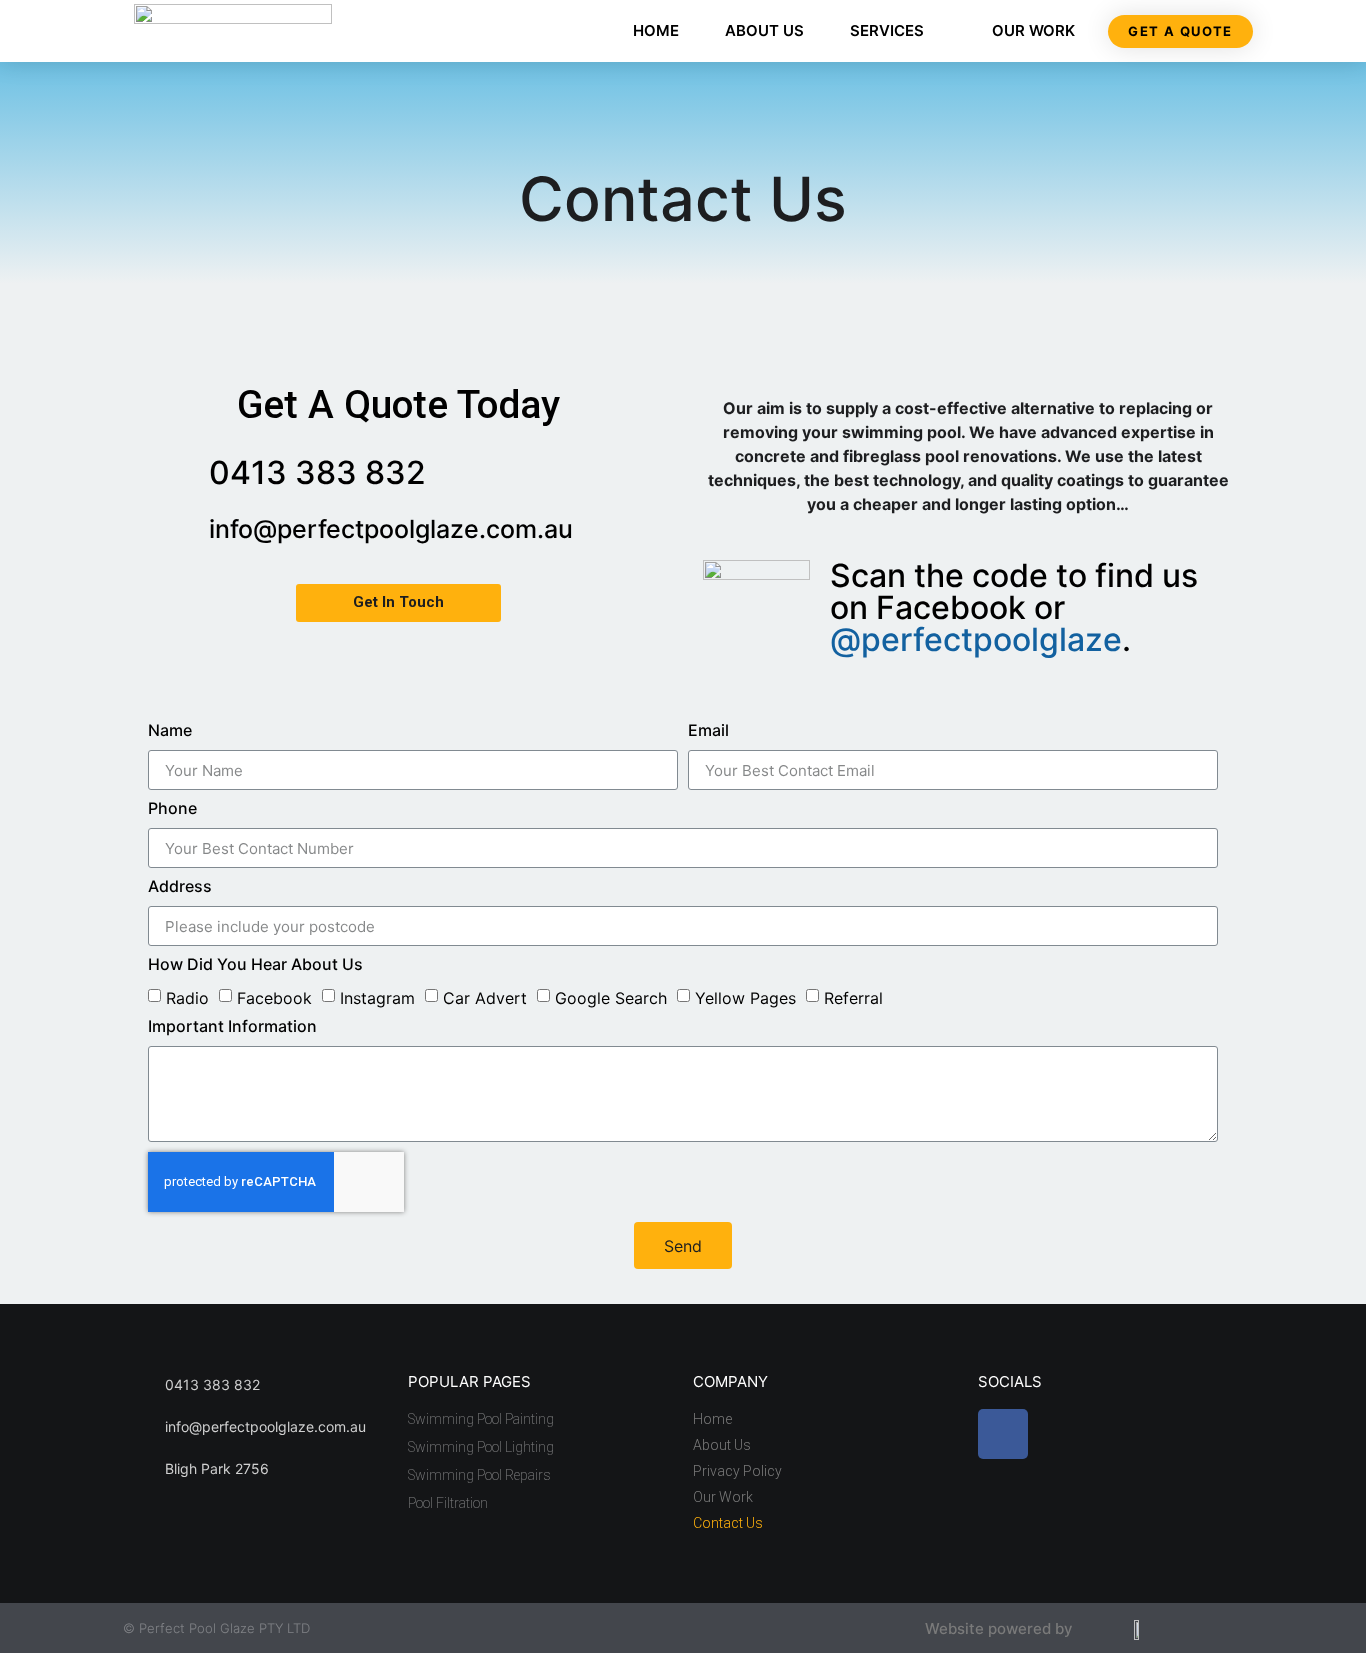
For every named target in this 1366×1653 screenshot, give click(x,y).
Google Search (611, 998)
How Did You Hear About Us (255, 965)
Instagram (377, 998)
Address (180, 887)
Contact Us (728, 1523)
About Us (764, 30)
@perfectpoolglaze (976, 639)
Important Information (232, 1027)
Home (656, 30)
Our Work (1033, 30)
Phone (172, 809)
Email (708, 731)
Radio (187, 998)
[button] (1180, 31)
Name (170, 731)
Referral (853, 998)
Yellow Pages (745, 998)
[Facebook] (1003, 1434)
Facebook (274, 998)
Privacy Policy (737, 1471)
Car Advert (485, 998)
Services (887, 30)
